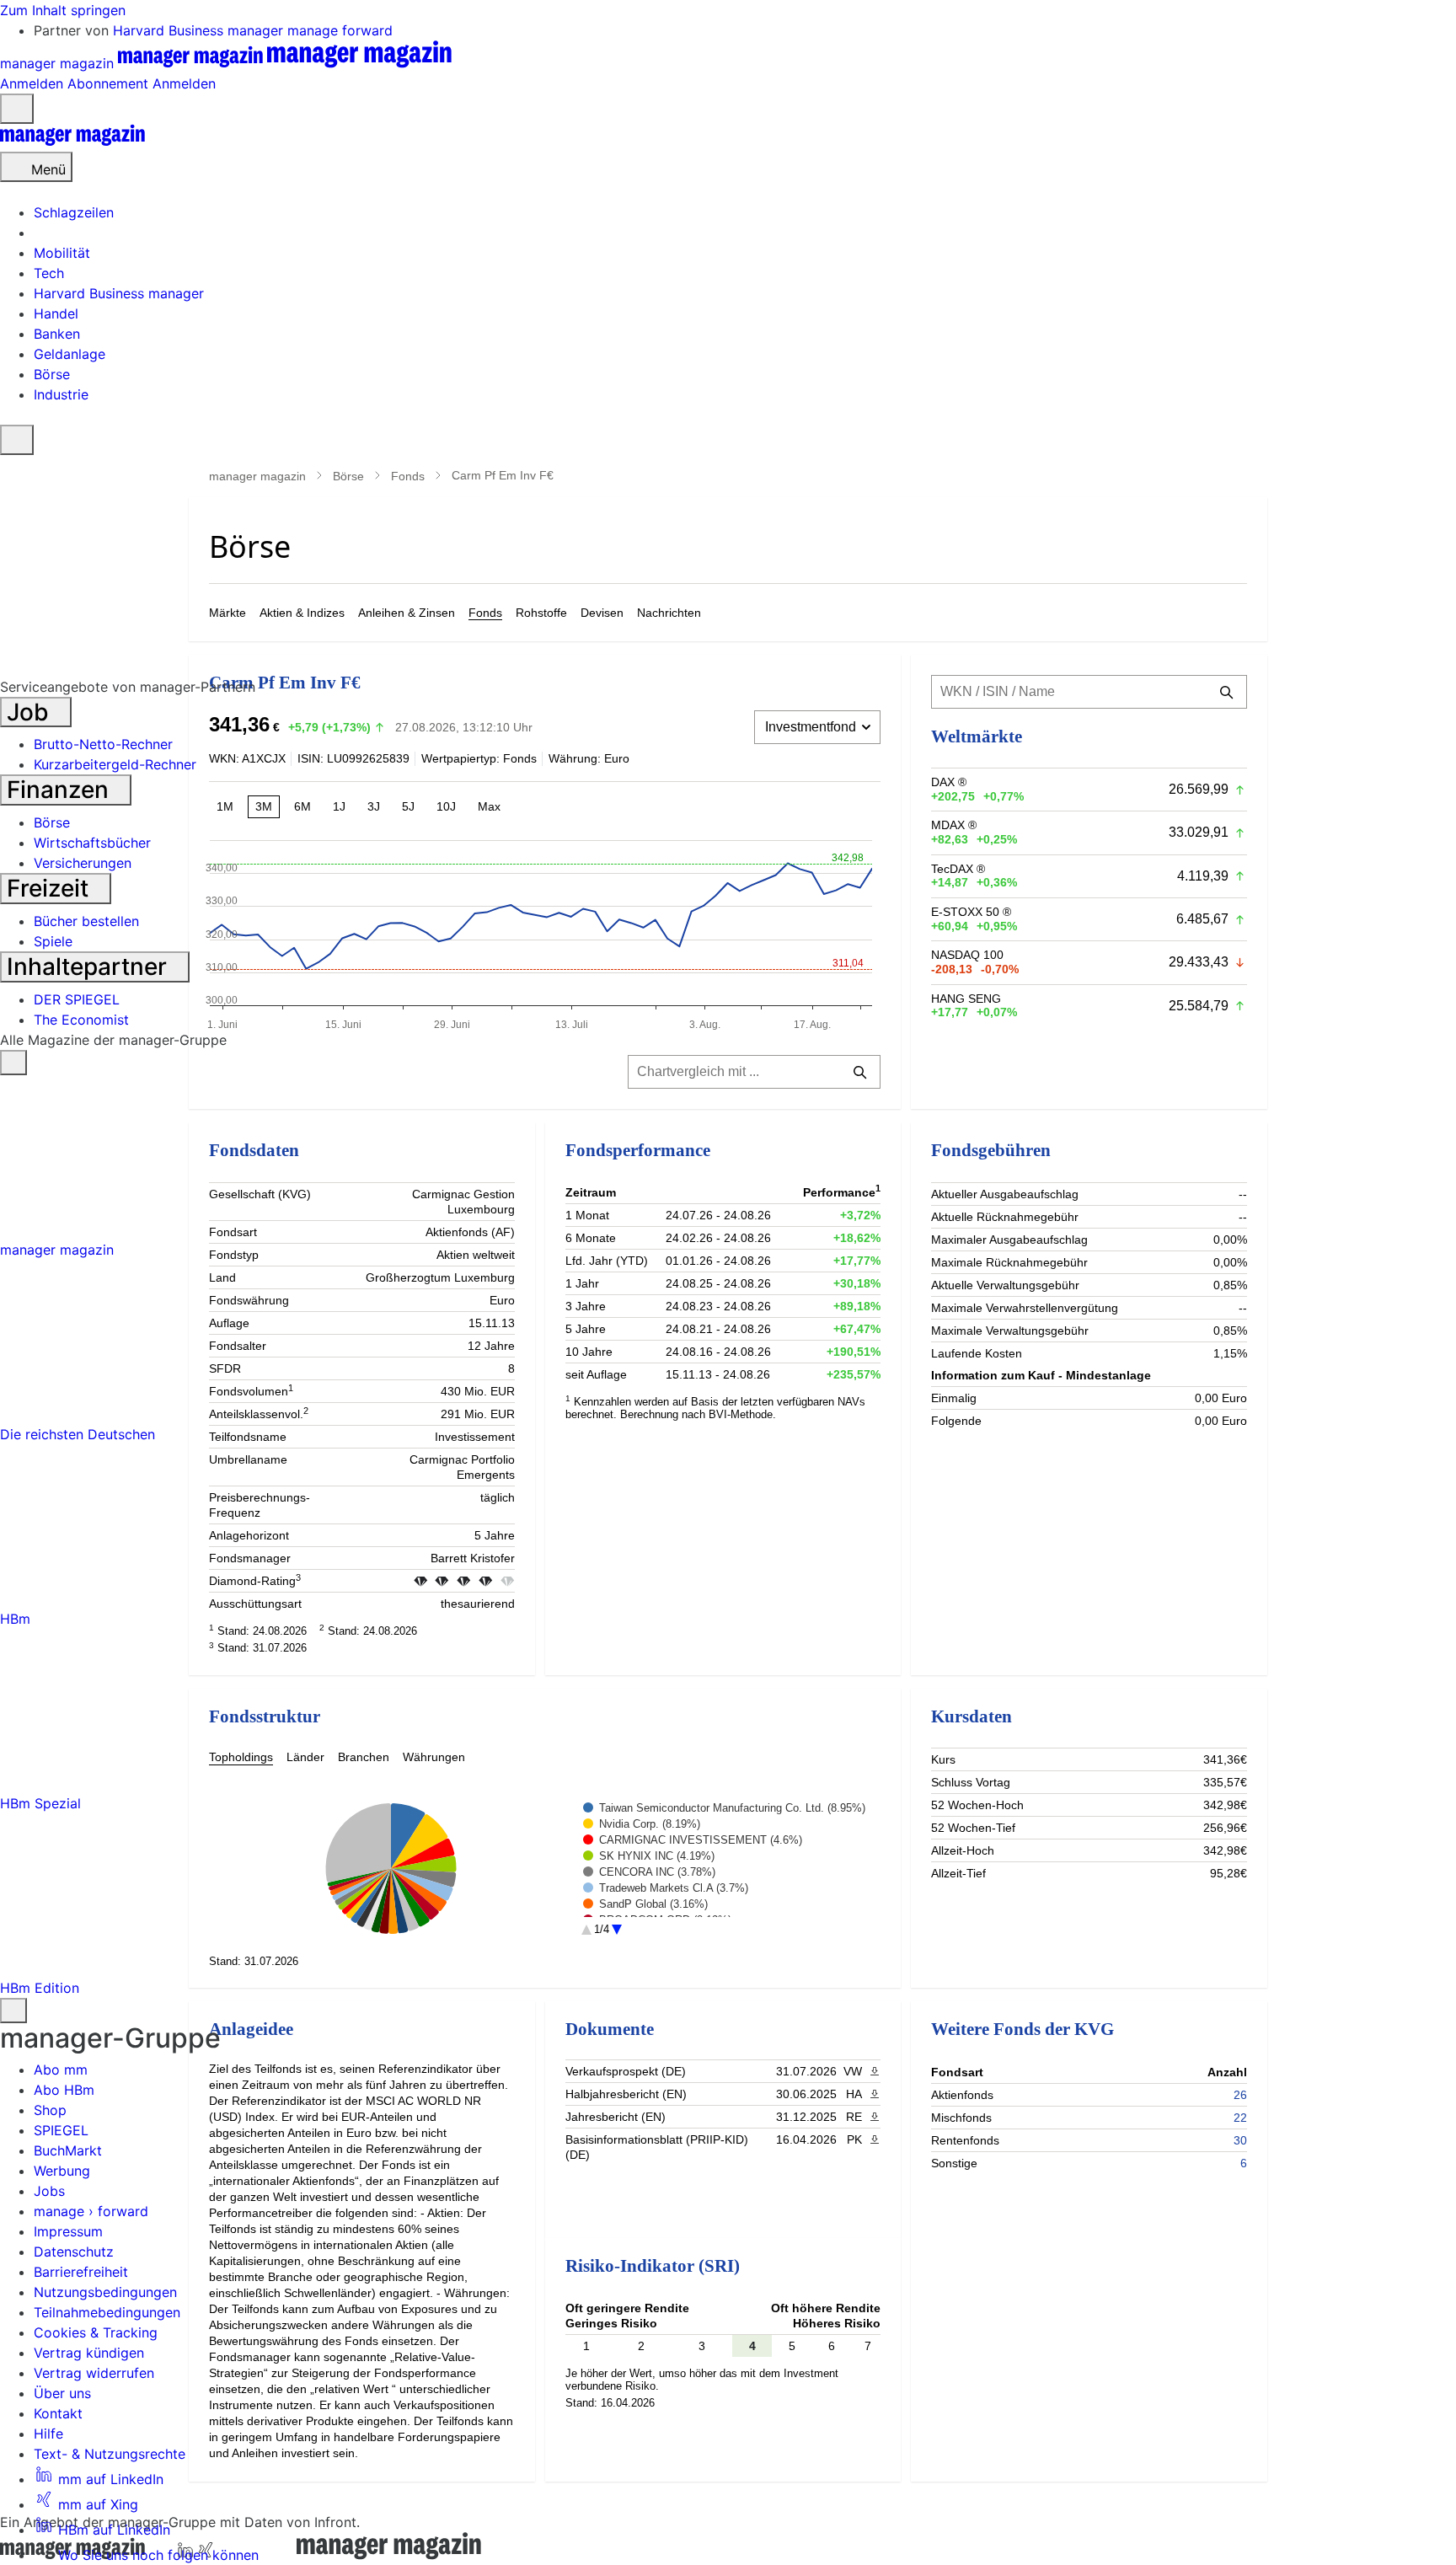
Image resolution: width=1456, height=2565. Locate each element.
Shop (50, 2110)
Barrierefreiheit (81, 2272)
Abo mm (61, 2070)
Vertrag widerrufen (94, 2373)
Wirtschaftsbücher (92, 843)
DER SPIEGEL (77, 999)
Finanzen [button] (61, 790)
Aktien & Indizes (302, 613)
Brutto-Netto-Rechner (103, 744)
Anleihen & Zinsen (407, 613)
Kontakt (58, 2413)
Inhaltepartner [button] (90, 967)
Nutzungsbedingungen (105, 2292)
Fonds (408, 476)
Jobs (49, 2191)
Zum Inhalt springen (63, 10)
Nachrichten (669, 613)
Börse (348, 476)
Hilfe (48, 2434)
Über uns (62, 2393)
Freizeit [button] (51, 888)
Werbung (62, 2171)
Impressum (68, 2231)
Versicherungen (83, 863)
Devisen (602, 613)
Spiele (53, 941)
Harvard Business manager (200, 30)
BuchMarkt (68, 2150)
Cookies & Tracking (96, 2332)
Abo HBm (64, 2090)
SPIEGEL (61, 2130)
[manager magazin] (72, 142)
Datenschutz (74, 2252)
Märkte (227, 613)
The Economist (81, 1020)
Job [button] (31, 712)
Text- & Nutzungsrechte (110, 2454)
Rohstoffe (541, 613)
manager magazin (257, 476)
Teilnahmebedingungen (107, 2312)
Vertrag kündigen (89, 2353)
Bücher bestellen (86, 921)
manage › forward (91, 2211)
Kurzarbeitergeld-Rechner (115, 764)
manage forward (340, 30)
